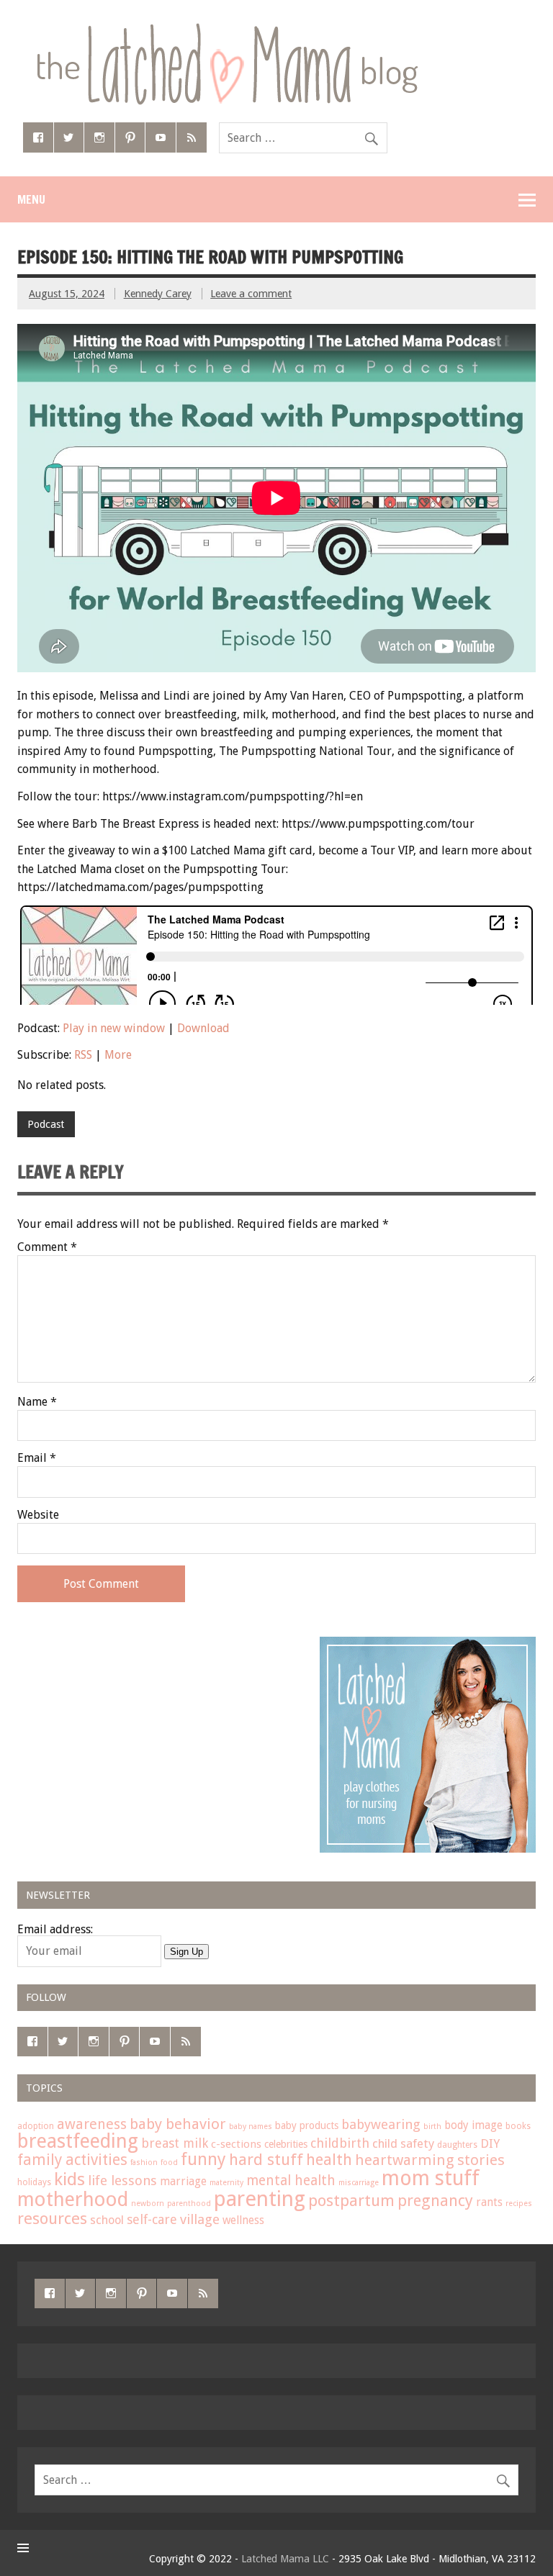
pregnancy (435, 2200)
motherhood (73, 2200)
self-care (152, 2219)
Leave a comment (251, 294)
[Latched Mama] (226, 28)
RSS (83, 1055)
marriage (183, 2182)
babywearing (381, 2124)
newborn (148, 2204)
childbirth (340, 2143)
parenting (260, 2199)
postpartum (351, 2200)
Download (203, 1028)
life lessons (122, 2180)
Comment (47, 1247)
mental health (291, 2180)
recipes (519, 2204)
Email (37, 1458)
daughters (457, 2145)
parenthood (189, 2204)
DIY (490, 2143)
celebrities (286, 2144)
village (200, 2220)
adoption (36, 2126)
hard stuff (266, 2159)
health (329, 2160)
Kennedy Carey (158, 294)
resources (52, 2218)
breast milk (175, 2143)
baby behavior (178, 2124)
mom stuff (431, 2178)
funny (203, 2159)
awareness (92, 2124)
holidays (34, 2182)
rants (489, 2202)
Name (37, 1402)
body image (473, 2125)
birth (432, 2127)
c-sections (236, 2144)
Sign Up (186, 1952)
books (518, 2126)
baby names (251, 2127)
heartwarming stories (430, 2160)
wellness (243, 2220)
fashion (144, 2163)
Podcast (46, 1124)
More (118, 1055)
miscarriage (359, 2183)
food (169, 2163)
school (107, 2220)
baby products (307, 2125)
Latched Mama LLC (285, 2559)
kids (69, 2179)
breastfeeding (78, 2141)
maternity (226, 2183)
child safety (403, 2143)
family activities (72, 2160)
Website (38, 1515)
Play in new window (114, 1028)
